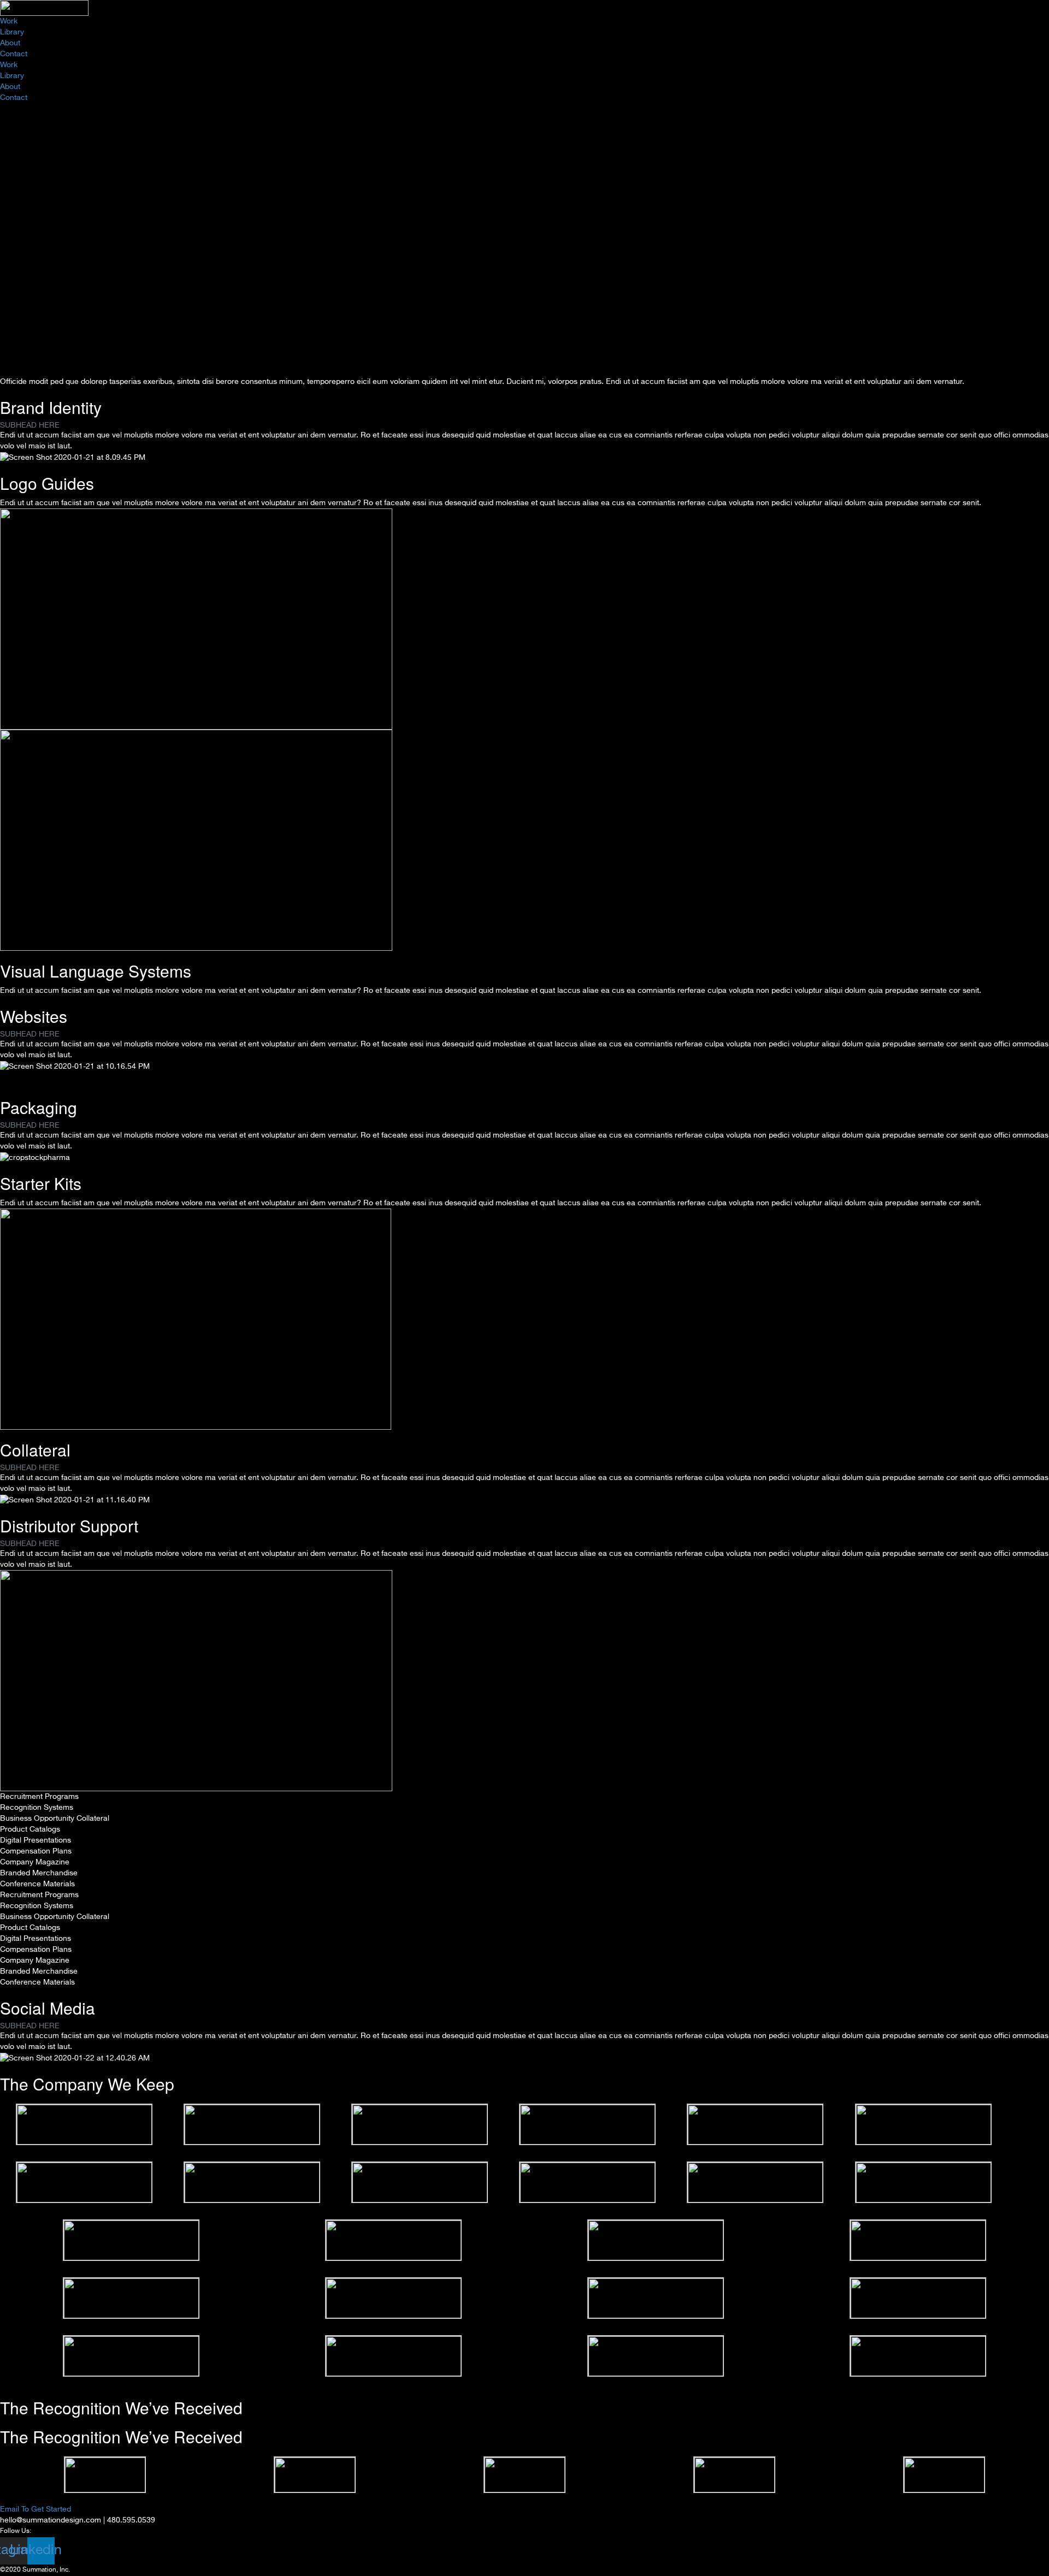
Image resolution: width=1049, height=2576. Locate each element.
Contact (14, 54)
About (10, 43)
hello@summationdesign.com (51, 2520)
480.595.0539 (131, 2520)
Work (9, 21)
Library (12, 32)
